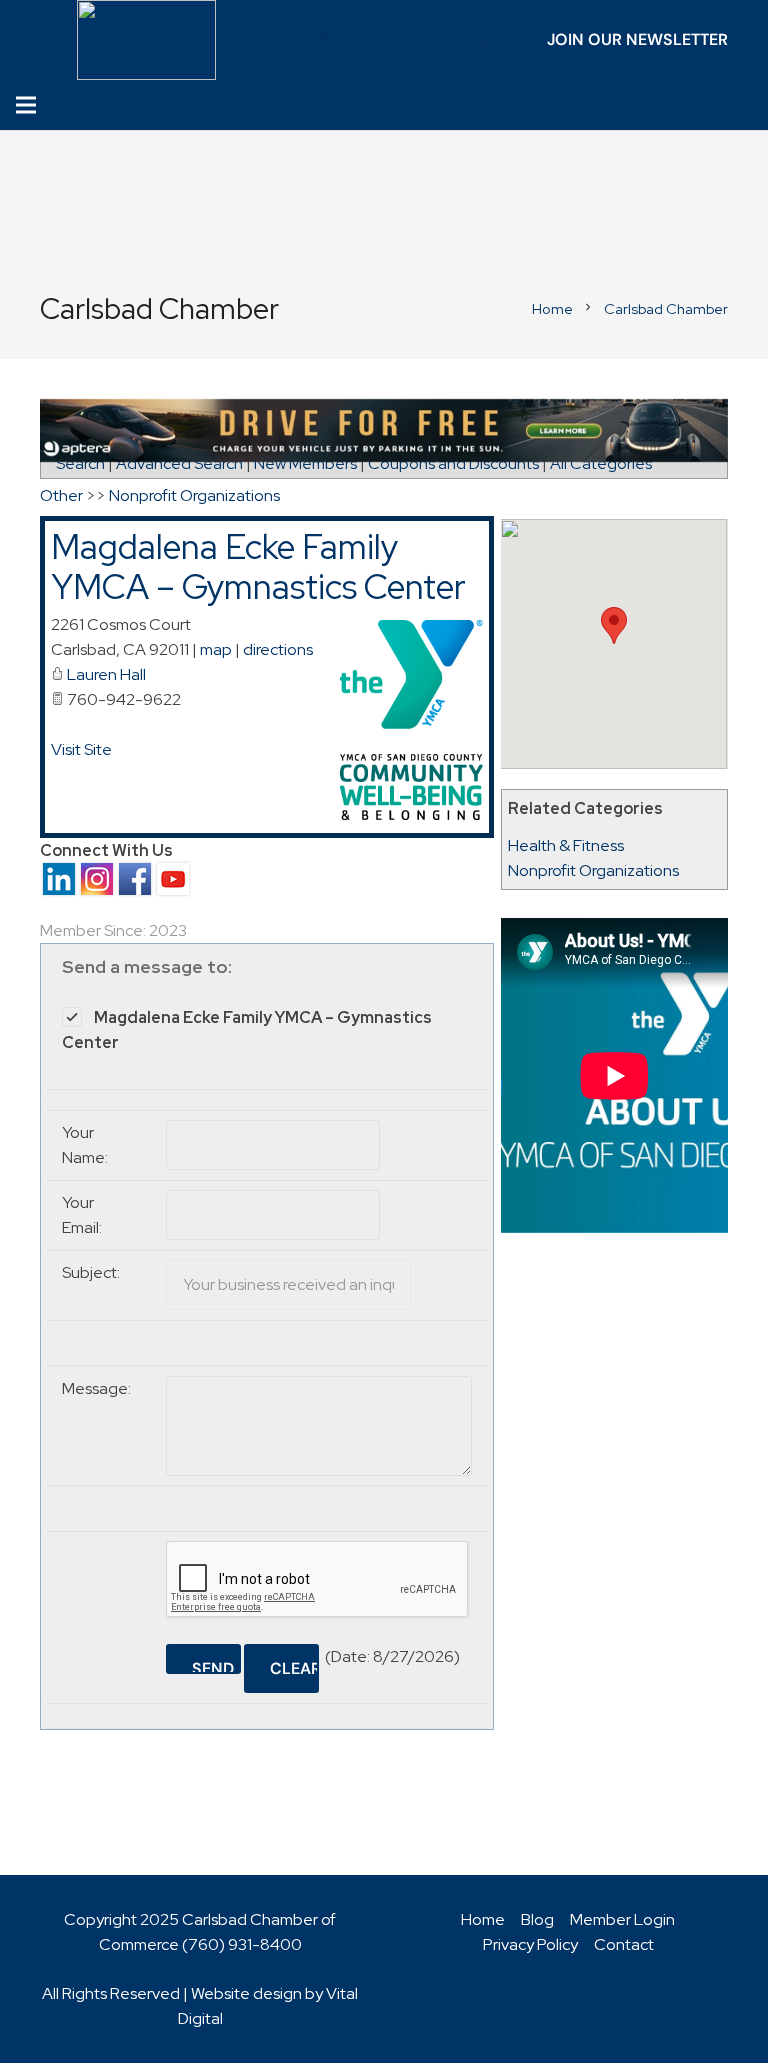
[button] (614, 625)
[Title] (453, 40)
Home (483, 1919)
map (216, 649)
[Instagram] (421, 40)
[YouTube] (389, 40)
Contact (624, 1944)
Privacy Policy (530, 1944)
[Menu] (26, 105)
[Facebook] (293, 40)
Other (61, 495)
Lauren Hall (106, 674)
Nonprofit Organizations (593, 870)
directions (278, 649)
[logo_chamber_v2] (147, 40)
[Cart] (734, 105)
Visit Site (81, 749)
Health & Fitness (566, 845)
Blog (537, 1919)
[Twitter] (325, 40)
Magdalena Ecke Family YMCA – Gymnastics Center (258, 567)
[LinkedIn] (357, 40)
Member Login (622, 1919)
